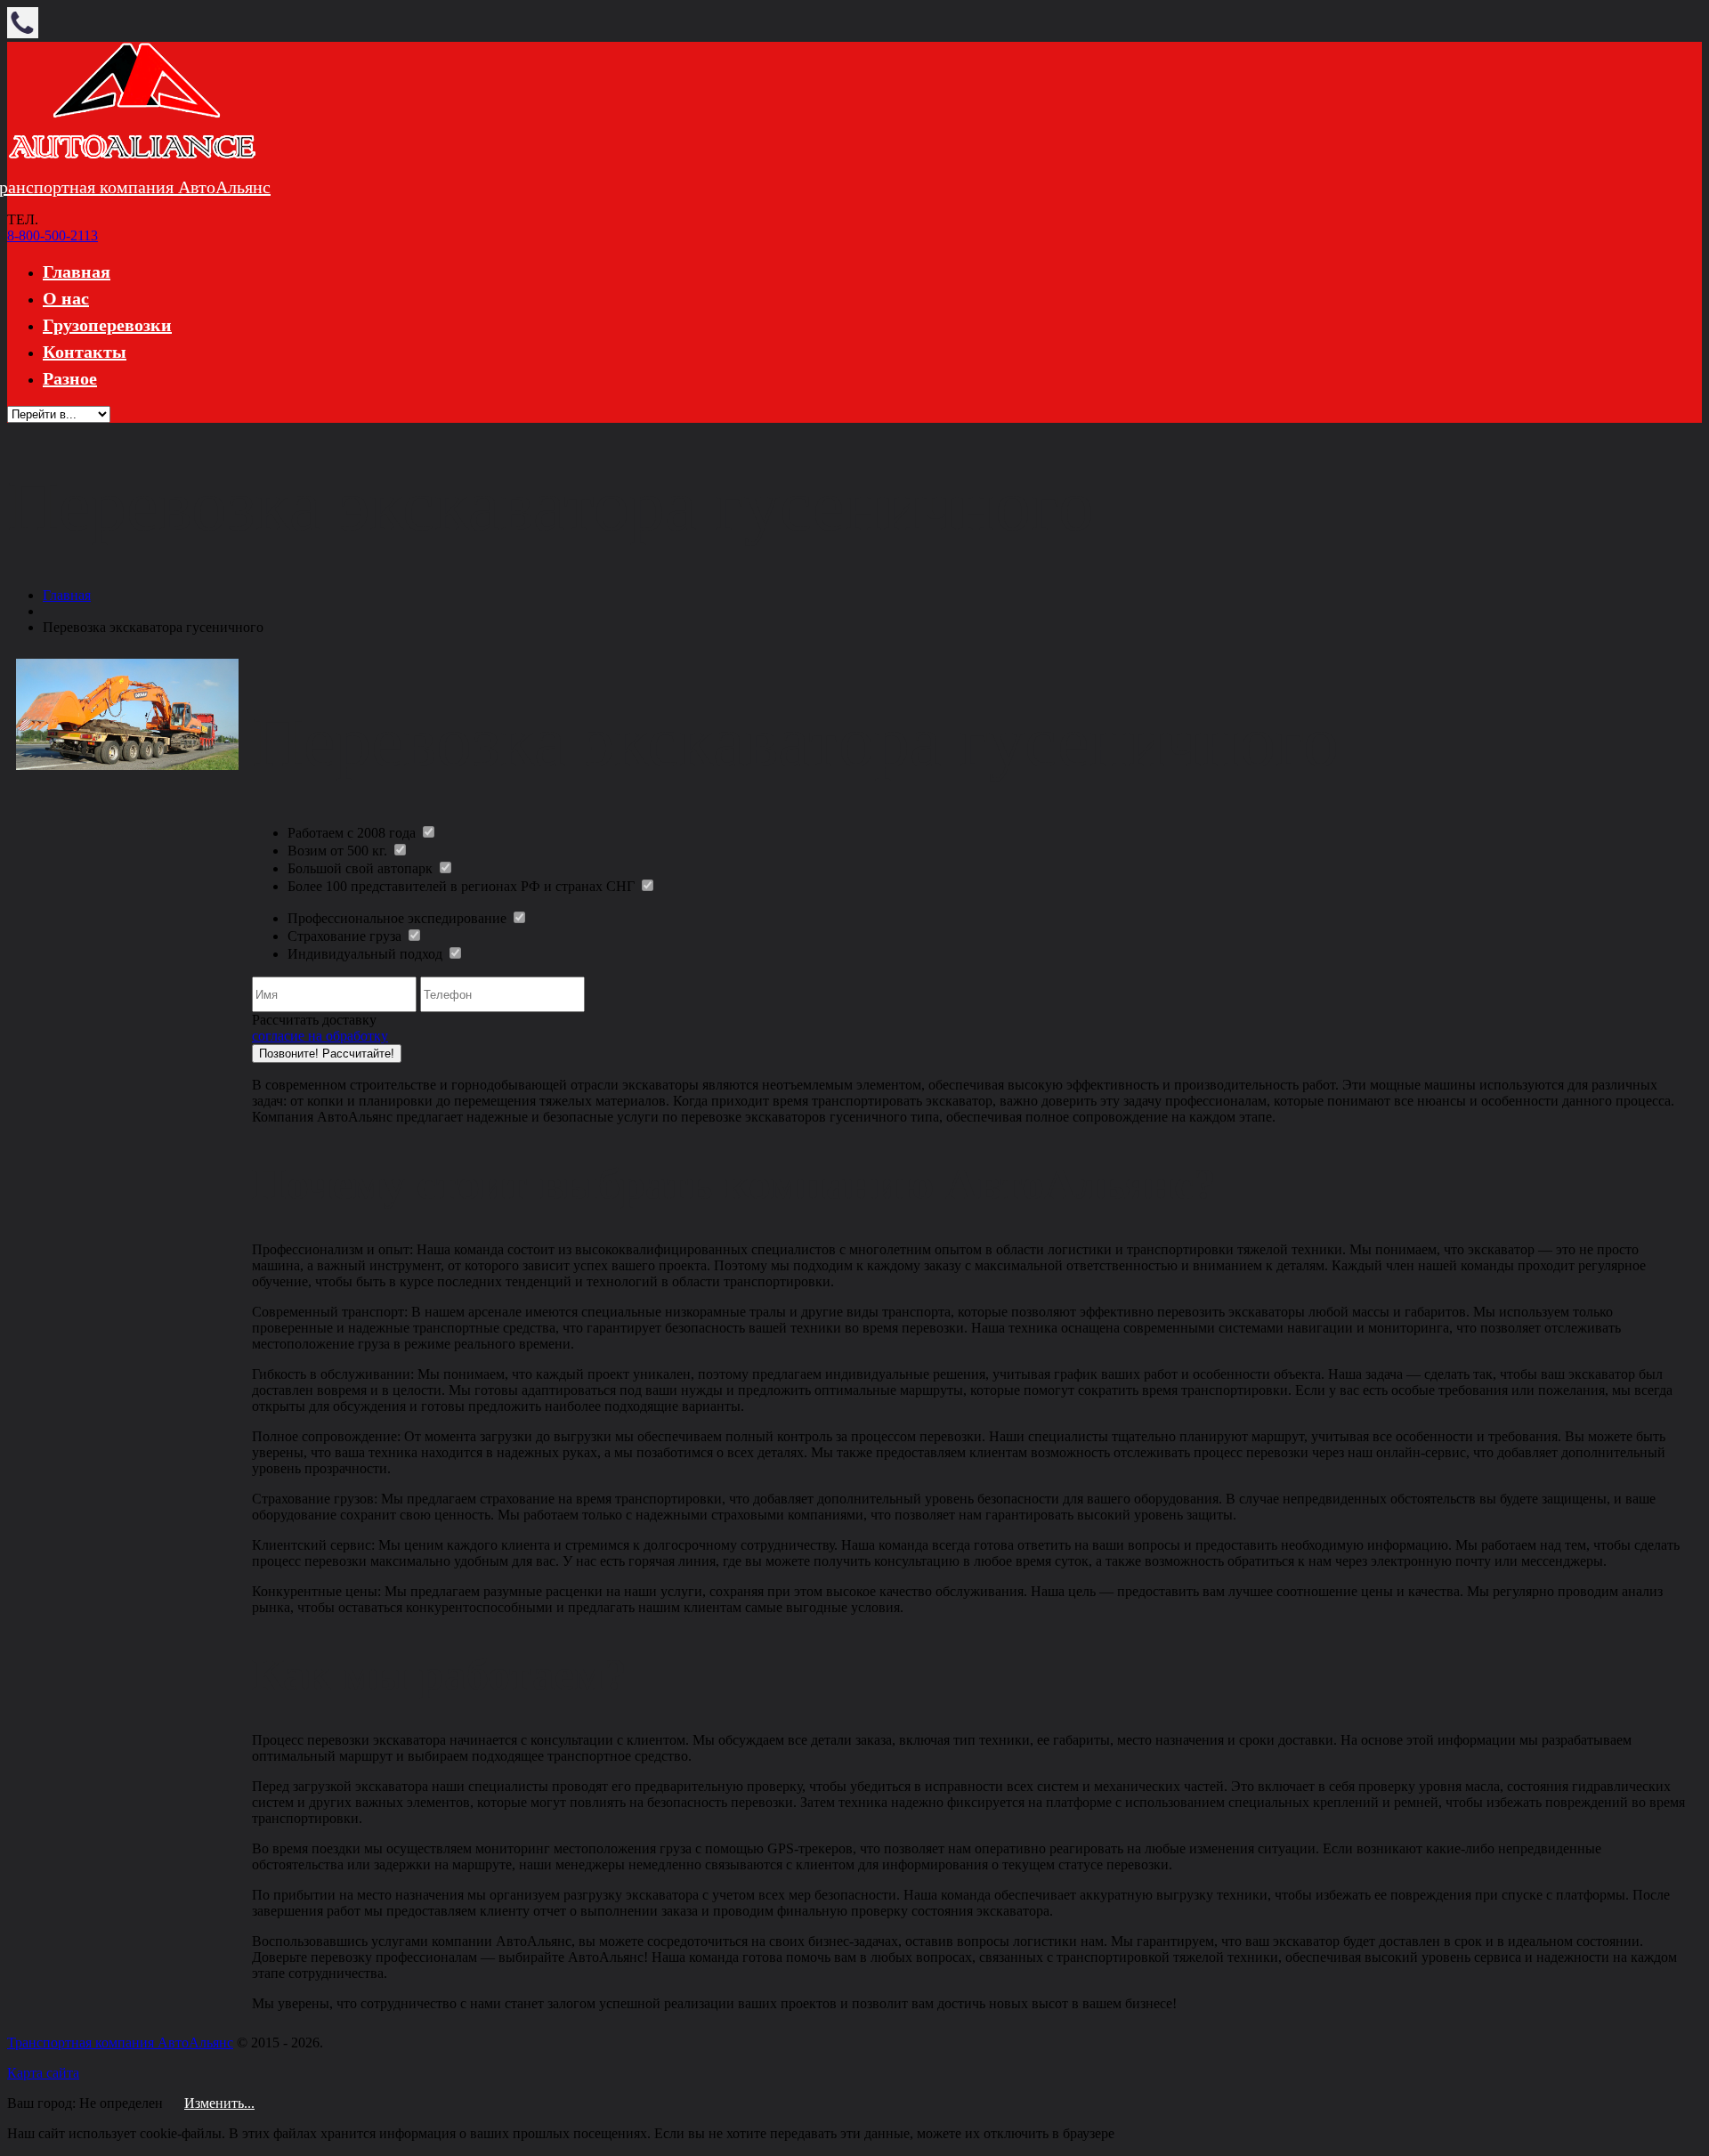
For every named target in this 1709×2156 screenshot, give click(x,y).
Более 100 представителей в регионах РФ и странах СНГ (463, 886)
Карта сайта (43, 2073)
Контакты (85, 352)
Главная (77, 272)
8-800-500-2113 (53, 235)
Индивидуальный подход (367, 954)
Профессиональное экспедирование (399, 918)
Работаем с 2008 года (353, 833)
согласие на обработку (320, 1036)
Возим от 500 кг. (339, 851)
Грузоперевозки (107, 325)
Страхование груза (346, 936)
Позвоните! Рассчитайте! (327, 1054)
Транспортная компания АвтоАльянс (120, 2043)
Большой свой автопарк (362, 868)
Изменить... (219, 2103)
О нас (66, 298)
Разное (70, 378)
